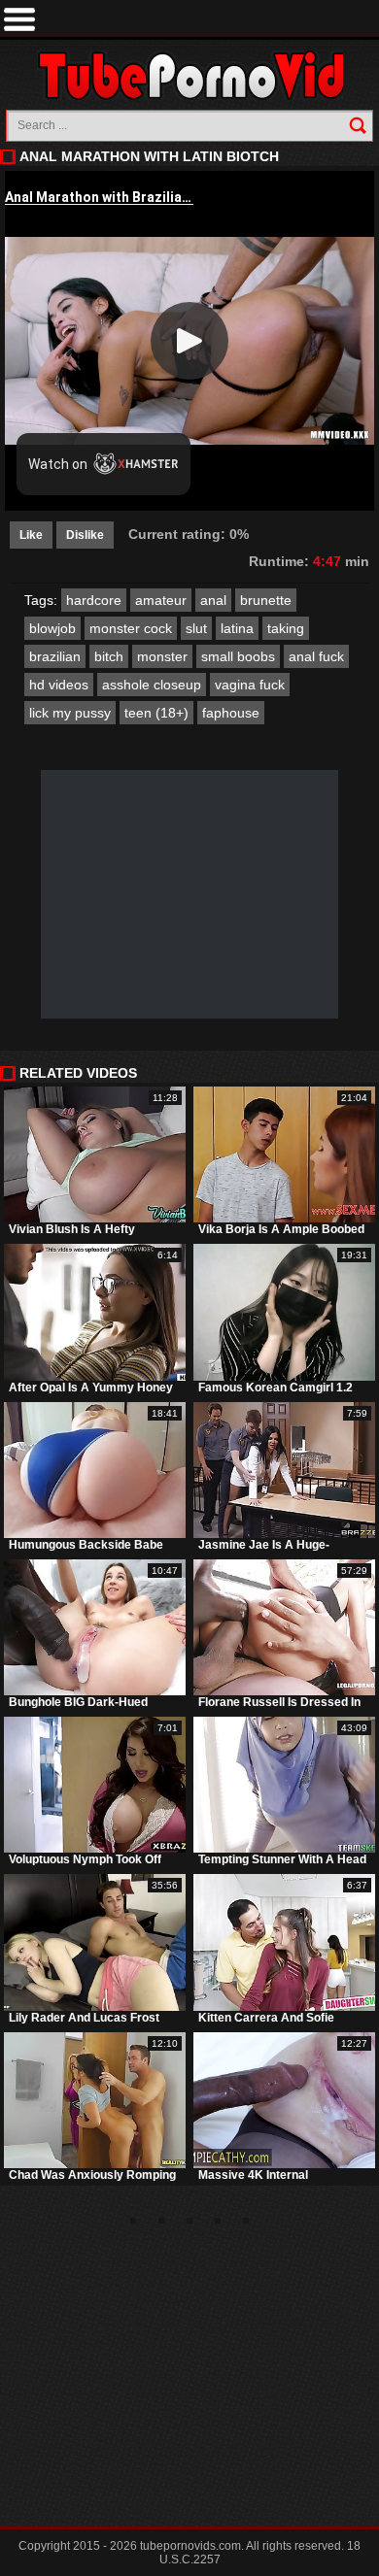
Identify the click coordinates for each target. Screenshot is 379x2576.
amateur (161, 600)
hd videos (59, 685)
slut (196, 628)
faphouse (231, 713)
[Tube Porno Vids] (190, 75)
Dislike (85, 535)
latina (237, 628)
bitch (109, 656)
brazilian (55, 656)
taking (286, 628)
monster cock (131, 628)
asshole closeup (152, 685)
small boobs (238, 656)
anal (213, 600)
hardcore (94, 600)
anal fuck (316, 656)
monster (162, 656)
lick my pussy (70, 713)
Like (31, 535)
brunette (266, 600)
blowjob (52, 628)
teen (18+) (156, 713)
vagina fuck (250, 685)
